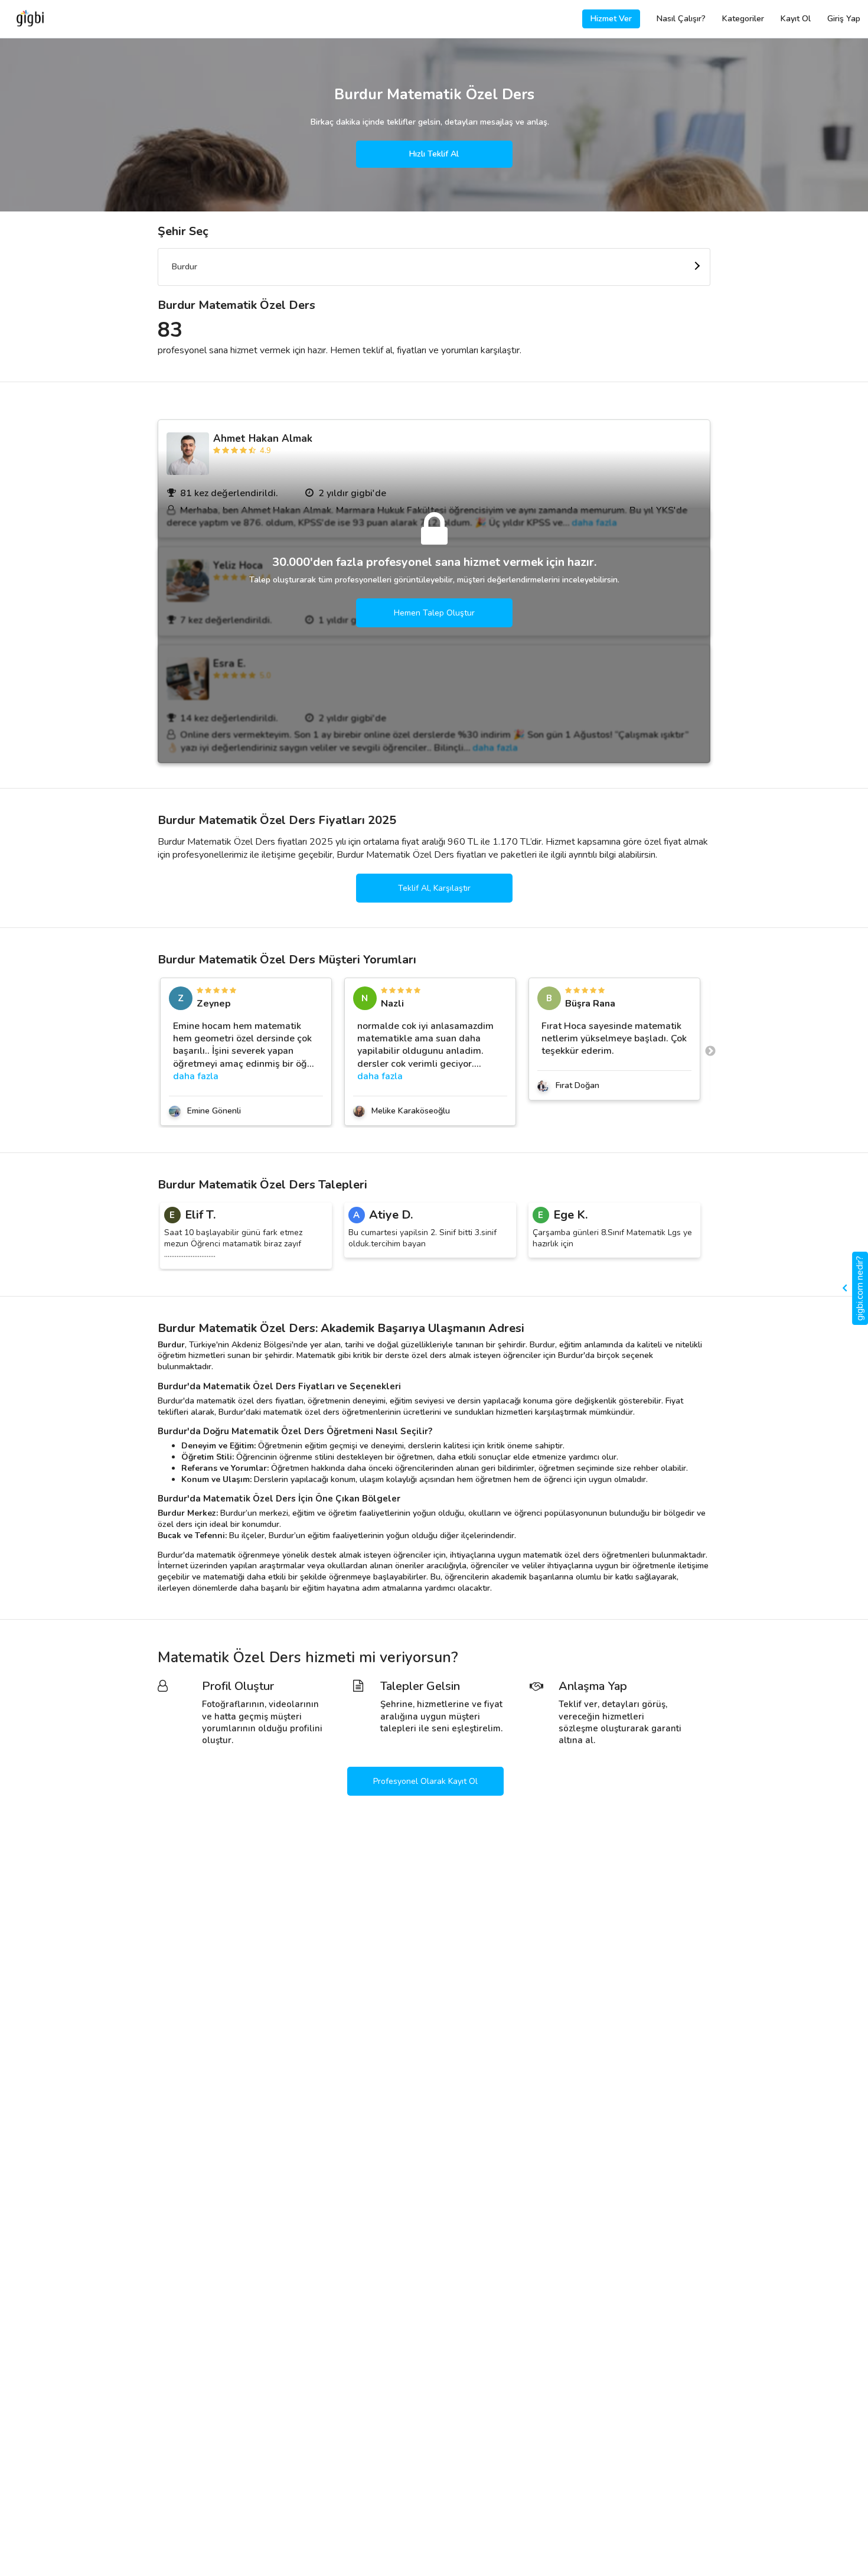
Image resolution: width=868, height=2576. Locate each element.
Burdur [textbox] (185, 267)
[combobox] (434, 267)
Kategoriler (743, 19)
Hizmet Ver (611, 19)
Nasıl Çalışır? (681, 19)
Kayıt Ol (796, 19)
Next (710, 1051)
